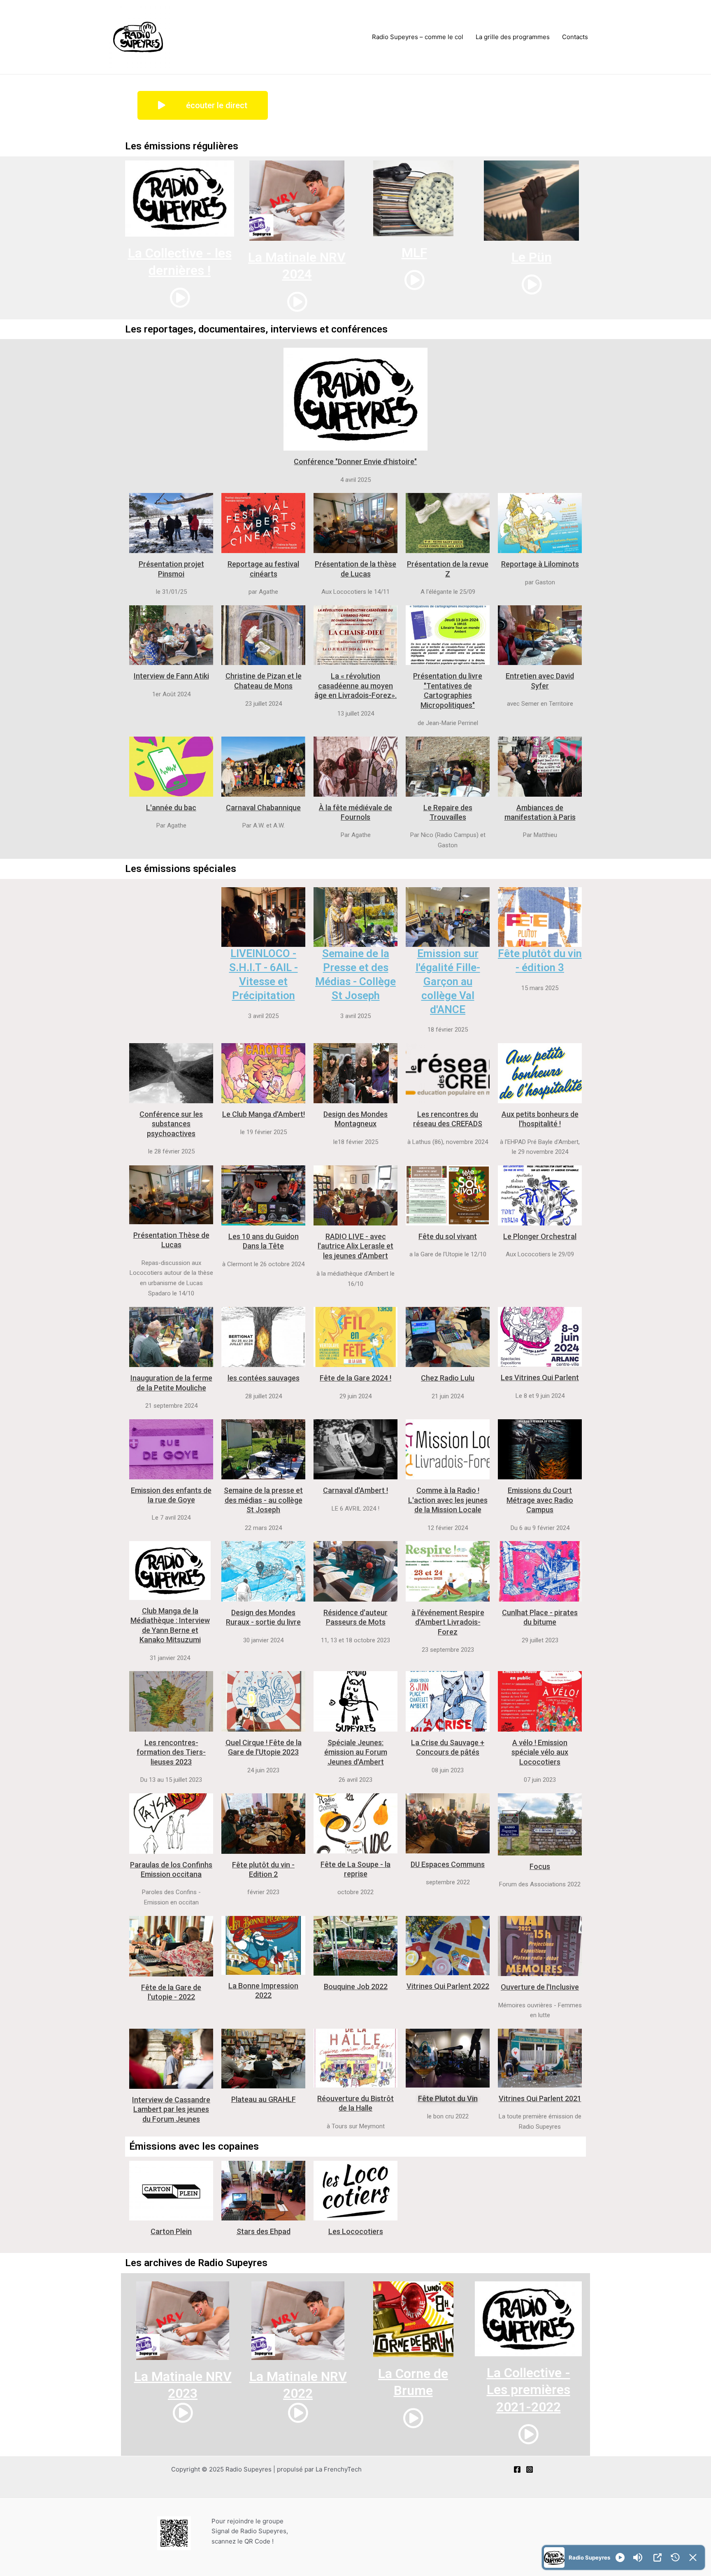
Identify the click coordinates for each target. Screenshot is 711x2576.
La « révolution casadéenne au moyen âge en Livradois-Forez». (355, 686)
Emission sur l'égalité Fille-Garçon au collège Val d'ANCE (448, 981)
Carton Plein (171, 2231)
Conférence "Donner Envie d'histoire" (355, 461)
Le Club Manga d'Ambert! (264, 1114)
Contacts (575, 37)
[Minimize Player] (693, 2557)
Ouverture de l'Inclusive (540, 1987)
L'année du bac (171, 808)
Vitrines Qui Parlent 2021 (540, 2098)
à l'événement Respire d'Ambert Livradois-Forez (448, 1622)
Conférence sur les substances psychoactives (171, 1124)
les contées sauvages (264, 1378)
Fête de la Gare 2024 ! (355, 1378)
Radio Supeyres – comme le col (418, 37)
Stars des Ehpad (264, 2231)
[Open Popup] (658, 2557)
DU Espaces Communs (448, 1864)
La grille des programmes (513, 37)
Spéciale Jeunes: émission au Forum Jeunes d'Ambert (356, 1752)
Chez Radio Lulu (448, 1378)
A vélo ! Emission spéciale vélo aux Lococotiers (540, 1752)
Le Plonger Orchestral (540, 1236)
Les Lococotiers (356, 2231)
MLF (414, 253)
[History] (675, 2557)
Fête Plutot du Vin (448, 2098)
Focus (540, 1866)
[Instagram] (530, 2469)
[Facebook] (517, 2469)
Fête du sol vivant (448, 1236)
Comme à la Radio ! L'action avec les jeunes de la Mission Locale (448, 1500)
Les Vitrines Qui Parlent (540, 1378)
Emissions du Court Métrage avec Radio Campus (540, 1500)
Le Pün (532, 257)
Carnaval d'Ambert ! (355, 1490)
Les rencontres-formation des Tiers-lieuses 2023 (171, 1752)
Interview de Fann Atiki (171, 676)
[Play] (620, 2557)
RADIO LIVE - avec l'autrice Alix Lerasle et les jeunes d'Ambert (355, 1246)
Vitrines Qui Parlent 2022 (448, 1986)
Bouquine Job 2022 (356, 1987)
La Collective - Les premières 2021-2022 (529, 2390)
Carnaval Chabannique (263, 808)
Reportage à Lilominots (540, 564)
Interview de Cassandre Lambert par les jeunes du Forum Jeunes (171, 2109)
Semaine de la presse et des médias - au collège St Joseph (263, 1500)
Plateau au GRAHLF (264, 2099)
